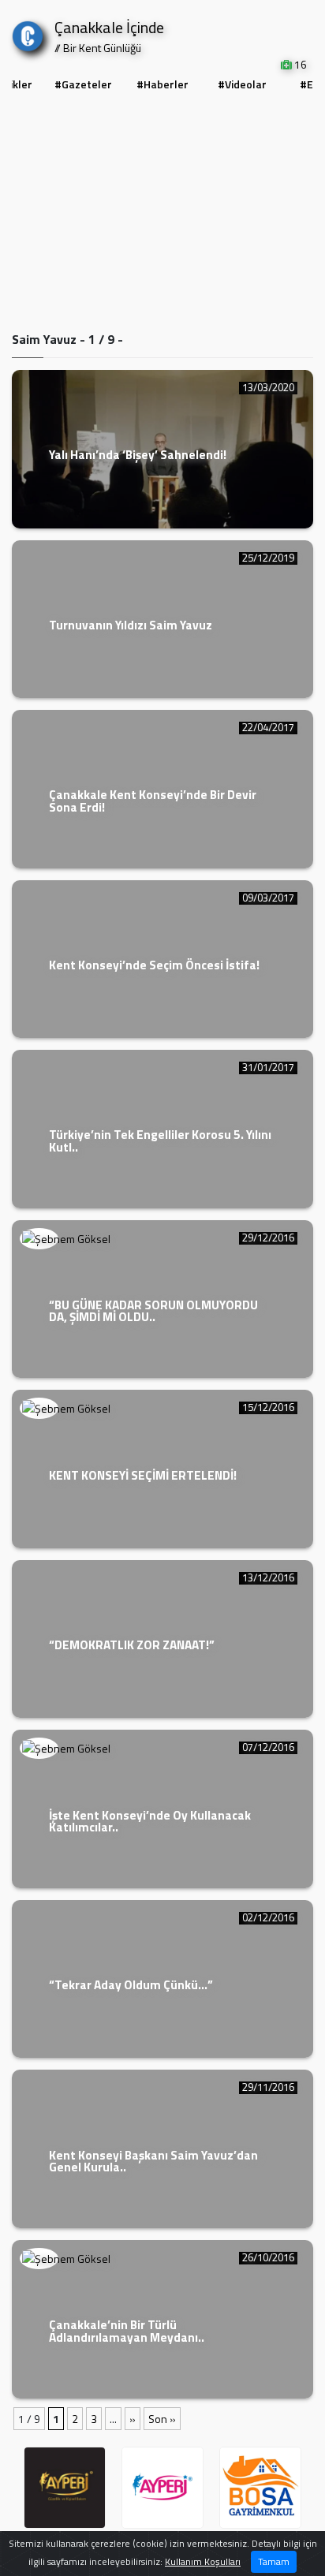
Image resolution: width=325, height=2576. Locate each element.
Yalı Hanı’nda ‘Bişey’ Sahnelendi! (138, 455)
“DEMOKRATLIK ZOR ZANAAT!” (132, 1645)
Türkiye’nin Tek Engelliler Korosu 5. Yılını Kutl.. (160, 1141)
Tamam (274, 2561)
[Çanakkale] (28, 33)
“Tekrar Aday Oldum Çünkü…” (131, 1985)
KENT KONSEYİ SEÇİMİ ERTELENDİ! (143, 1475)
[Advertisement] (162, 214)
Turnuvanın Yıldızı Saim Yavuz (131, 625)
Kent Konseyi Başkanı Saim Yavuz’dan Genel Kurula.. (153, 2161)
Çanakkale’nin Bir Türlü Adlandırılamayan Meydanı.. (127, 2331)
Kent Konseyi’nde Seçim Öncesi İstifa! (154, 965)
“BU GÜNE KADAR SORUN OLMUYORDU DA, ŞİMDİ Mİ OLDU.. (153, 1311)
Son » (162, 2419)
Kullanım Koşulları (203, 2561)
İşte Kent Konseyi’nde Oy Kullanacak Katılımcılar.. (150, 1821)
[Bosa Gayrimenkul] (260, 2488)
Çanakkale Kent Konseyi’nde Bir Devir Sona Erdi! (153, 801)
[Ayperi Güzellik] (65, 2488)
